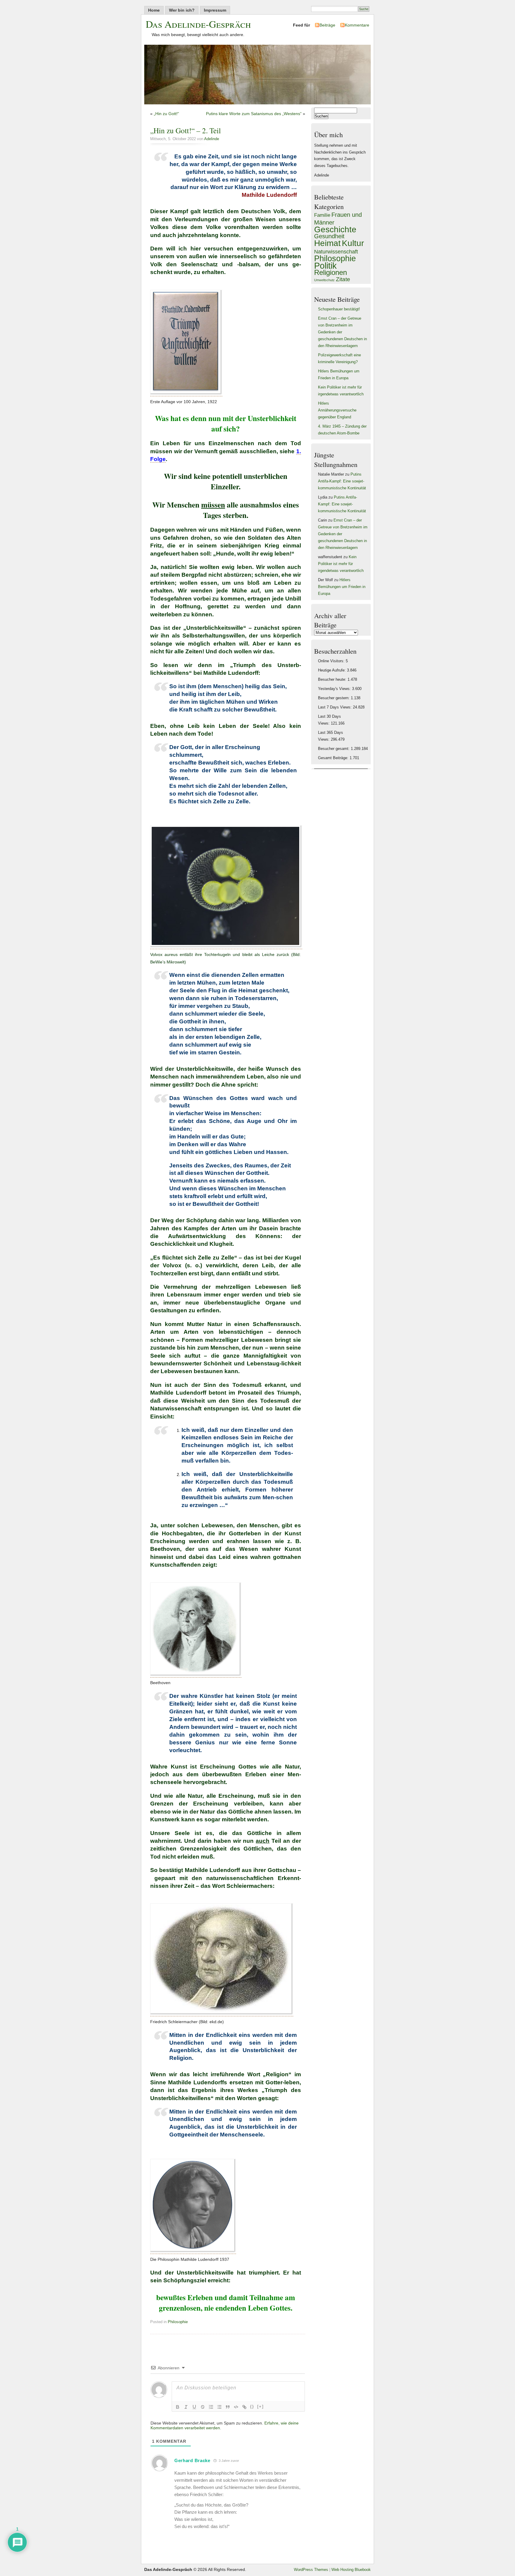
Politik (325, 266)
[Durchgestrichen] (203, 2407)
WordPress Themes (311, 2570)
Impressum (215, 10)
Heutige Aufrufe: (332, 670)
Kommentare (357, 25)
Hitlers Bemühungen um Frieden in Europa (342, 587)
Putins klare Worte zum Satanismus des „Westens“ (254, 114)
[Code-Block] (236, 2407)
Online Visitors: (332, 661)
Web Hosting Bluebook (351, 2570)
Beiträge (327, 25)
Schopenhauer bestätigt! (339, 309)
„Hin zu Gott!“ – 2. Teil (186, 130)
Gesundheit (329, 236)
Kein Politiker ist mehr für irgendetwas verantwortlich (341, 564)
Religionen (331, 272)
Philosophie (178, 2322)
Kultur (353, 243)
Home (154, 10)
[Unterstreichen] (194, 2407)
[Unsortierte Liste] (219, 2407)
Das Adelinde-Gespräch (198, 24)
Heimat (327, 243)
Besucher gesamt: (334, 749)
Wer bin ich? (182, 10)
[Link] (244, 2407)
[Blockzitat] (228, 2407)
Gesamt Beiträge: (334, 758)
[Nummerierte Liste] (211, 2407)
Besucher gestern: (334, 698)
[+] (260, 2406)
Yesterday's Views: (335, 689)
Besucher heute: (333, 680)
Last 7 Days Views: (335, 707)
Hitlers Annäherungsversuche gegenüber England (337, 410)
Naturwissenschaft (336, 252)
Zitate (343, 279)
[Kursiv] (186, 2407)
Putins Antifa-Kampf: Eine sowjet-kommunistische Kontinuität (342, 481)
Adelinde (212, 139)
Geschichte (335, 229)
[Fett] (178, 2407)
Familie (322, 215)
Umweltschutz (324, 280)
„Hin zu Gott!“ (166, 114)
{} (252, 2406)
